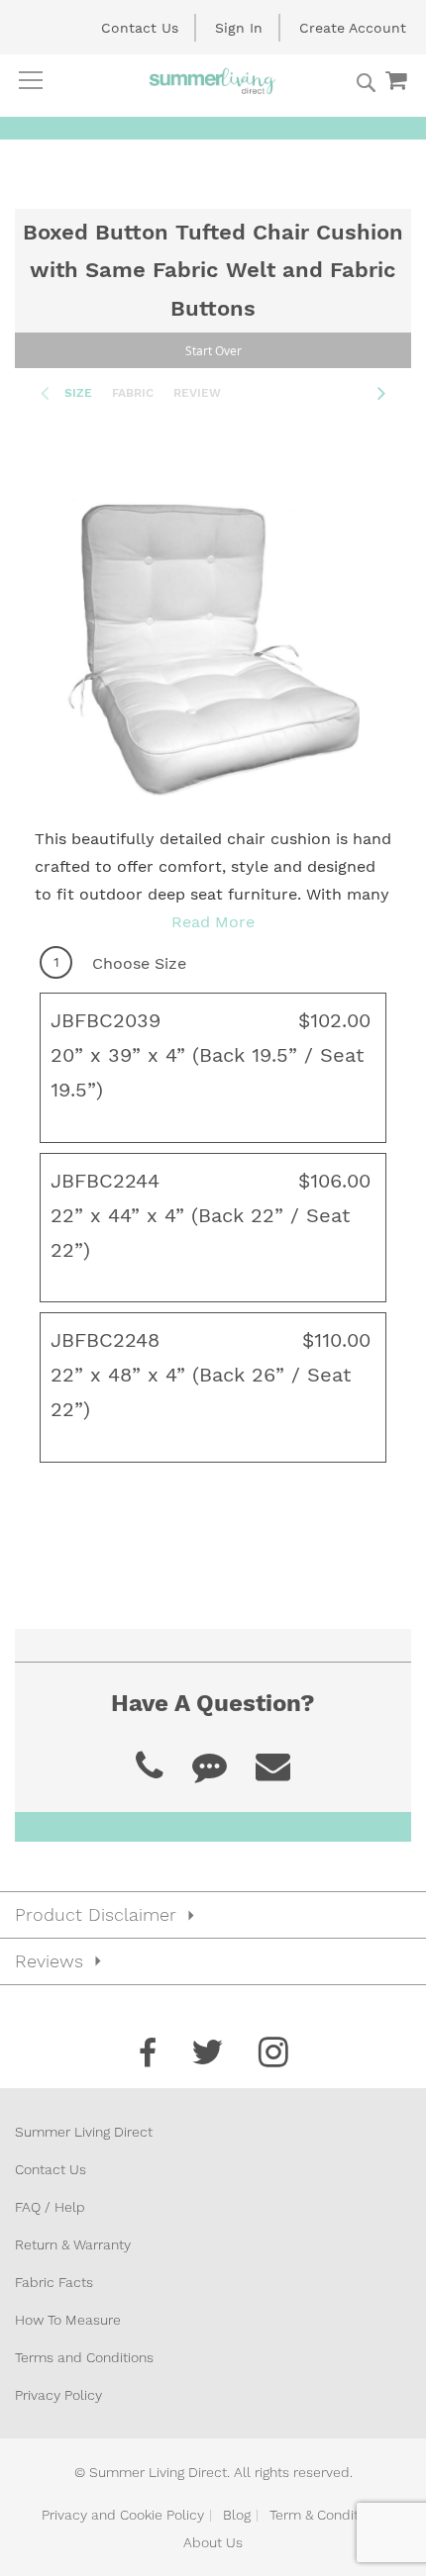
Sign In (239, 28)
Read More (213, 922)
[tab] (213, 1915)
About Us (213, 2542)
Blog (237, 2515)
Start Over (213, 350)
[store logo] (213, 81)
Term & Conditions (327, 2515)
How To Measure (68, 2320)
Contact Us (140, 28)
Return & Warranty (73, 2244)
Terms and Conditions (84, 2357)
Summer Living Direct (84, 2132)
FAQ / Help (50, 2207)
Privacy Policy (58, 2395)
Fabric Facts (54, 2282)
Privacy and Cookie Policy (123, 2515)
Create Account (353, 28)
